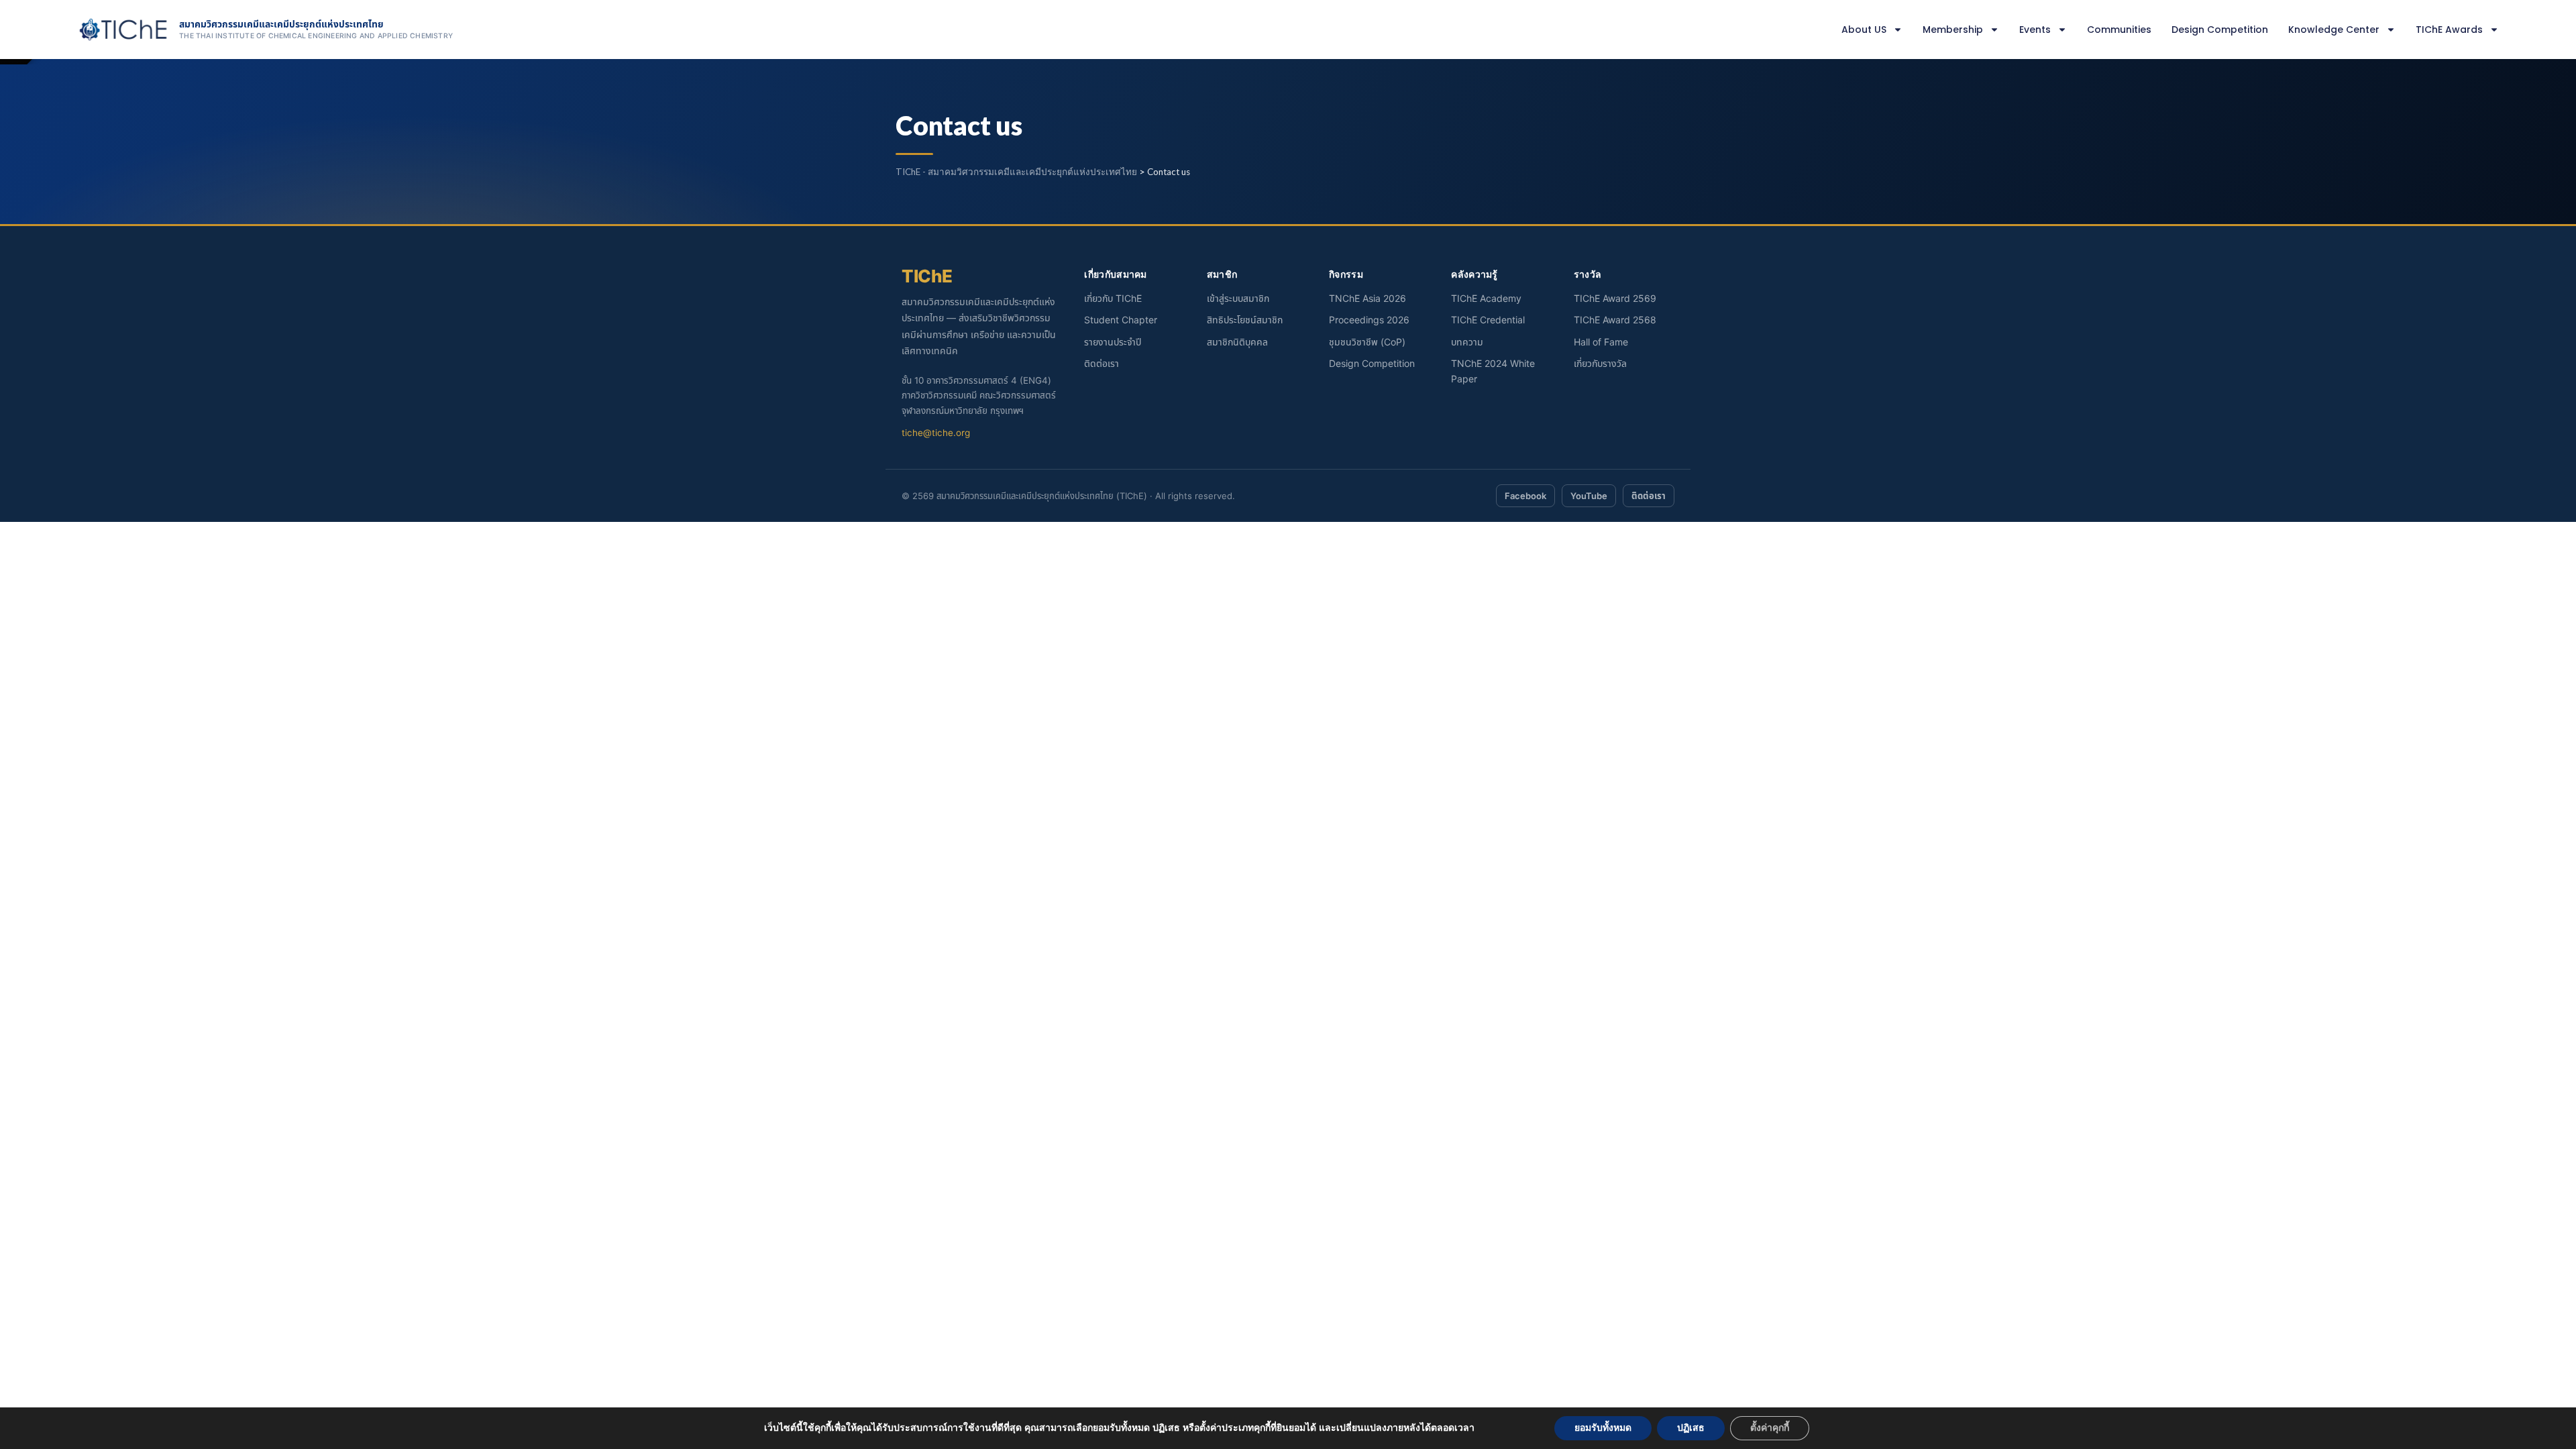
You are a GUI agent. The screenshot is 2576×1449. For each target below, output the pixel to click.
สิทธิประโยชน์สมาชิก (1245, 320)
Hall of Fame (1601, 342)
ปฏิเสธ (1691, 1428)
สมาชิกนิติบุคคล (1237, 342)
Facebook (1525, 496)
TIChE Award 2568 (1615, 320)
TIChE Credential (1488, 320)
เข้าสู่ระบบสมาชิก (1238, 298)
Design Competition (2220, 30)
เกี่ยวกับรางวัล (1600, 363)
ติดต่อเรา (1102, 363)
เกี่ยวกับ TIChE (1113, 298)
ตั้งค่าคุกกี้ (1770, 1428)
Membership (1953, 30)
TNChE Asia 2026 (1367, 298)
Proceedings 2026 (1369, 320)
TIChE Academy (1486, 298)
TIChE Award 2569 (1615, 298)
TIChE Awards (2449, 30)
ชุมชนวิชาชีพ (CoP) (1367, 342)
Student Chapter (1121, 320)
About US (1864, 30)
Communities (2119, 30)
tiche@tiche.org (936, 433)
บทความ (1467, 342)
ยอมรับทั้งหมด (1603, 1428)
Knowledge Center (2334, 30)
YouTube (1589, 496)
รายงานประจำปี (1113, 342)
